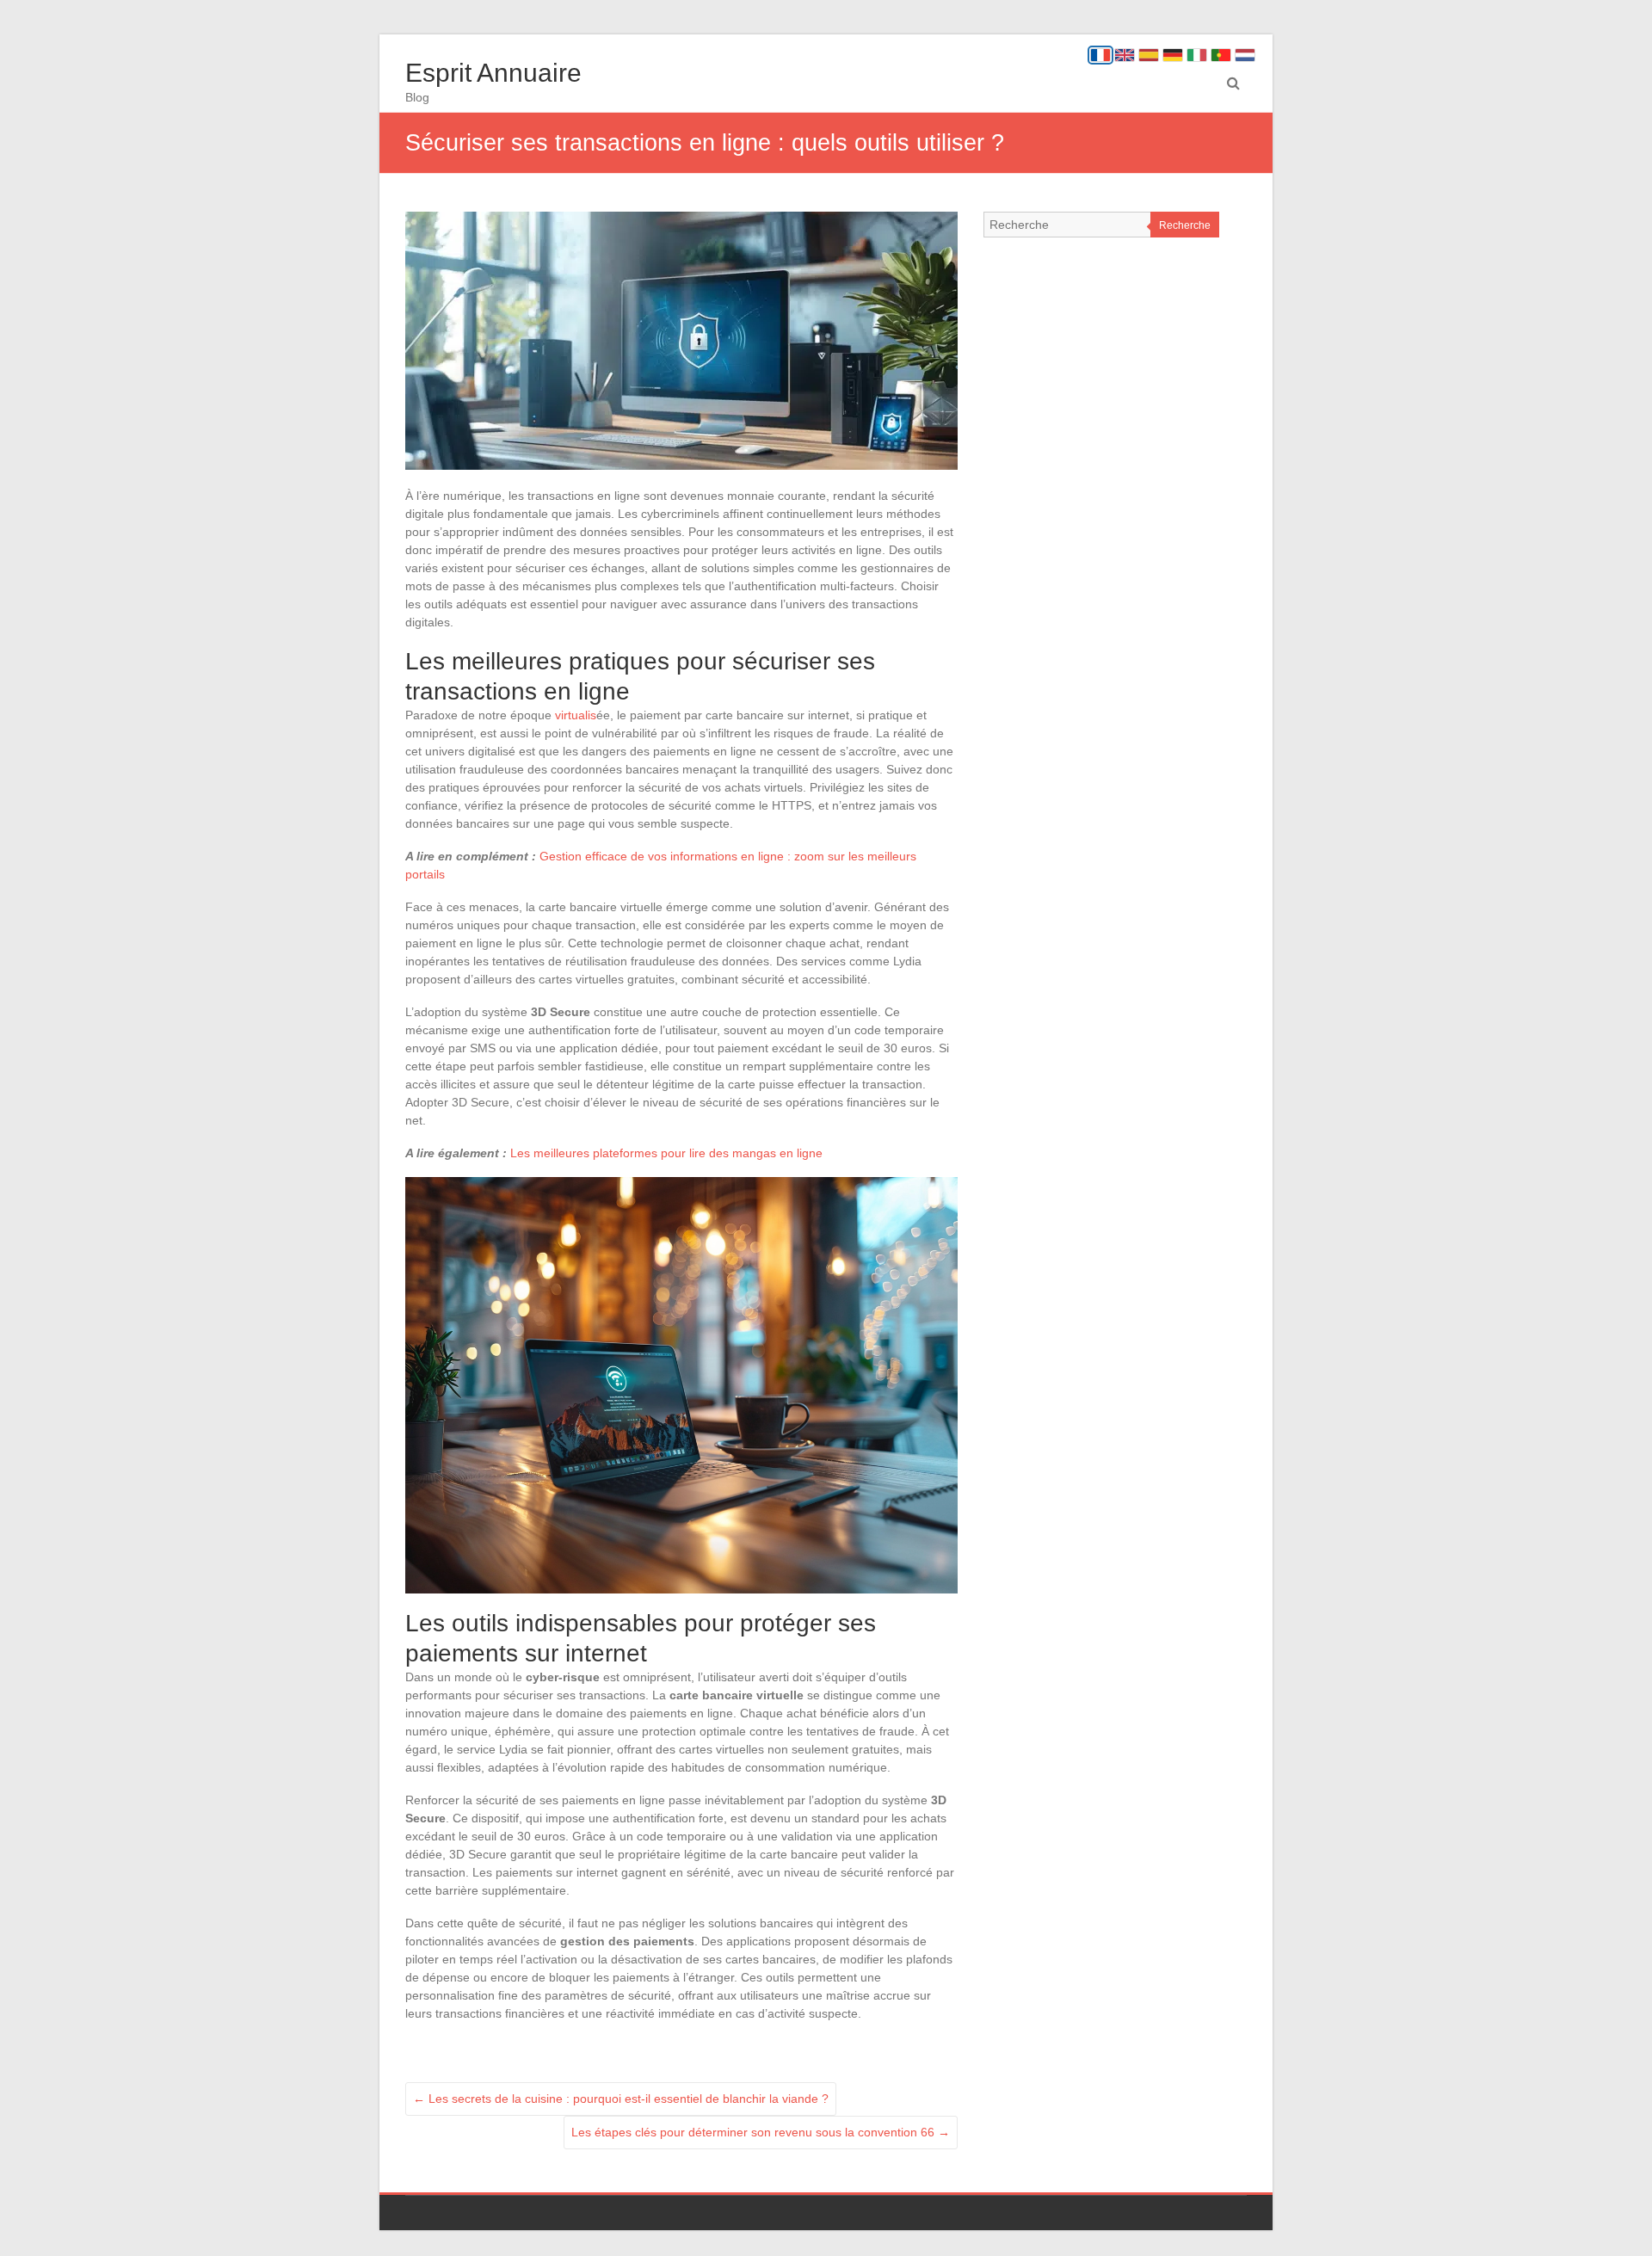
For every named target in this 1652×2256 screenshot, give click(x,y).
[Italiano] (1197, 55)
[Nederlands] (1245, 55)
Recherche (1185, 225)
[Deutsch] (1173, 55)
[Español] (1149, 55)
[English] (1125, 55)
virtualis (576, 715)
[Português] (1221, 55)
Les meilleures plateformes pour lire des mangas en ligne (666, 1153)
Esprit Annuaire (493, 73)
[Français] (1100, 55)
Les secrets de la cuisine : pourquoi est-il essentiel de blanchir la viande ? (621, 2099)
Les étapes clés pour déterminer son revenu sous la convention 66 (761, 2132)
